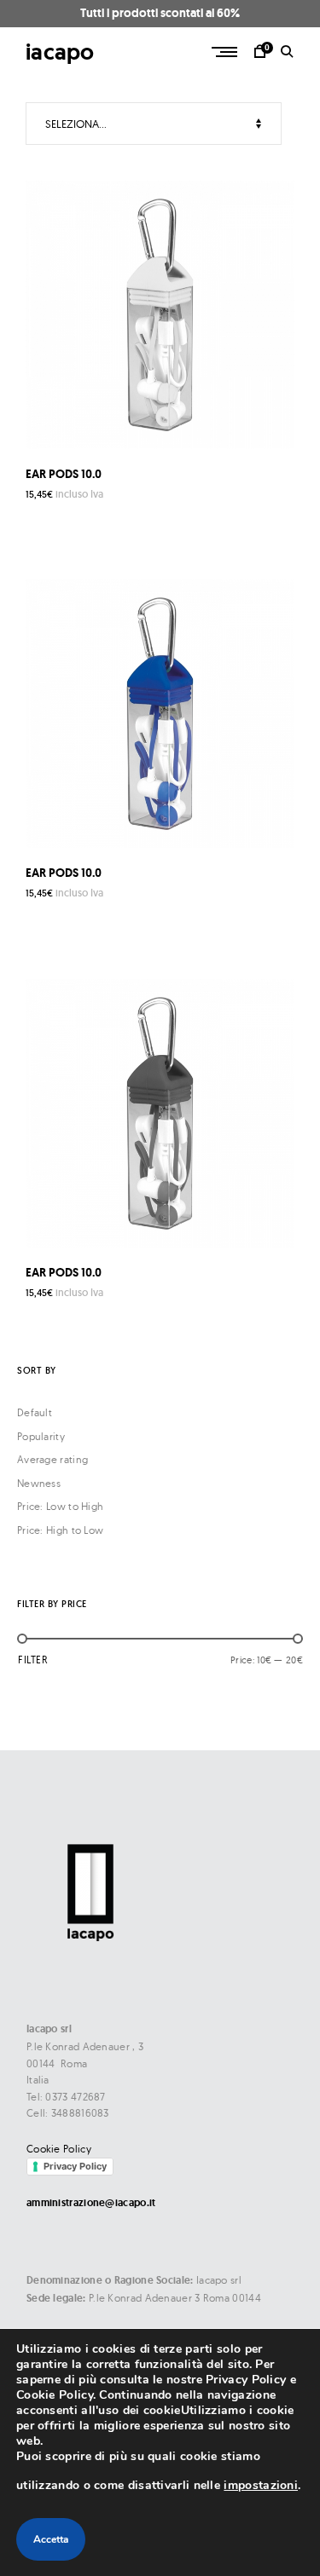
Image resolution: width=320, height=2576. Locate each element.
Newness (39, 1483)
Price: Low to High (60, 1506)
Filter (33, 1660)
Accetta (51, 2539)
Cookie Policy (59, 2149)
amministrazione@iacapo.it (91, 2203)
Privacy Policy (75, 2166)
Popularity (41, 1436)
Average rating (52, 1459)
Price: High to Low (60, 1530)
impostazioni (261, 2485)
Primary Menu (226, 52)
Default (35, 1412)
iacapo (60, 52)
